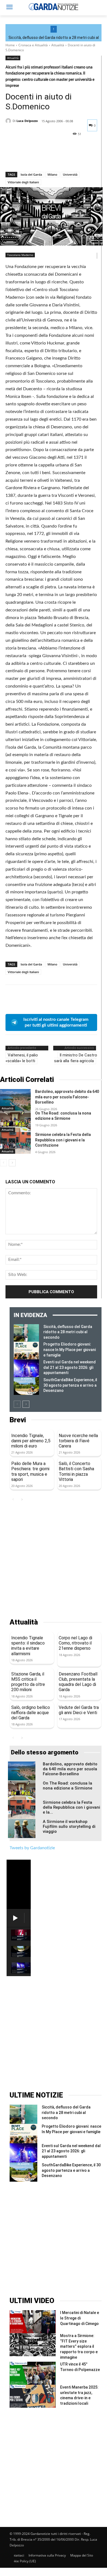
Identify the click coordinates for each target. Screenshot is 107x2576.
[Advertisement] (54, 1561)
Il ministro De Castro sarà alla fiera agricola (76, 1058)
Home (10, 45)
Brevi (18, 1420)
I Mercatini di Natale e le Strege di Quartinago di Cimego (80, 2318)
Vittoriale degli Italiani (23, 182)
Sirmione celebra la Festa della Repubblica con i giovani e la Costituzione (63, 1140)
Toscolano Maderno (20, 255)
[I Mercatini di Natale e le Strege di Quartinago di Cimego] (33, 2322)
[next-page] (12, 1163)
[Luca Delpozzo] (9, 121)
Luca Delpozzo (27, 121)
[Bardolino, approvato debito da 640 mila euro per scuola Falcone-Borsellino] (15, 1100)
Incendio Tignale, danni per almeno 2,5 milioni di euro (31, 1441)
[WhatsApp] (49, 158)
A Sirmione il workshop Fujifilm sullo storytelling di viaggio (69, 1826)
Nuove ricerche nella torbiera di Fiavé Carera (78, 1441)
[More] (62, 158)
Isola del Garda (31, 174)
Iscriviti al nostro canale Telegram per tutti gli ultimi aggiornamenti (56, 1022)
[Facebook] (11, 158)
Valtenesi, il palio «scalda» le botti (22, 1058)
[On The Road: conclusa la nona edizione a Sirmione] (15, 1122)
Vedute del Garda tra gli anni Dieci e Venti (79, 1710)
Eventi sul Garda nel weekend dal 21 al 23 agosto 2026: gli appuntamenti (70, 1367)
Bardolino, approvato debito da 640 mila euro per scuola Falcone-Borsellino (67, 1097)
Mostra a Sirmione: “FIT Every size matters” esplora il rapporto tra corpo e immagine (79, 2346)
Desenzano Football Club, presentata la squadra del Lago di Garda (78, 1682)
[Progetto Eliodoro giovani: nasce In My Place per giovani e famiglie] (26, 1350)
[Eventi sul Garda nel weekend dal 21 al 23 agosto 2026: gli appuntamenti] (26, 1368)
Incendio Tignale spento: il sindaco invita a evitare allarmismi (28, 1646)
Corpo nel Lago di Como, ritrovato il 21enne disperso (75, 1643)
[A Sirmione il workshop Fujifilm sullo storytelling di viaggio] (22, 1829)
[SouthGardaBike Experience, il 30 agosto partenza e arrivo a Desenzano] (26, 1386)
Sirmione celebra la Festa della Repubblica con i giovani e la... (71, 1807)
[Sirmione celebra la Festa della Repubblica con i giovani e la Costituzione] (15, 1143)
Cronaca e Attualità (33, 45)
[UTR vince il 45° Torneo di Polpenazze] (33, 2373)
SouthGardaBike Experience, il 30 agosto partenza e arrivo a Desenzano (70, 1385)
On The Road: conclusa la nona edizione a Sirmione (67, 1786)
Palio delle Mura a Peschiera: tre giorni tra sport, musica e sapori (30, 1471)
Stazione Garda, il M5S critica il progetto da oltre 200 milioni (28, 1682)
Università (70, 174)
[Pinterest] (36, 158)
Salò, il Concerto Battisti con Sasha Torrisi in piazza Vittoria (76, 1471)
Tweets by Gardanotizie (32, 1848)
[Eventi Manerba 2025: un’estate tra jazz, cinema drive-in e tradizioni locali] (33, 2396)
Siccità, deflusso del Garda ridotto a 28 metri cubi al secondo (68, 1332)
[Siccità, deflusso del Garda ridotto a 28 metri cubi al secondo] (26, 1333)
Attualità (58, 45)
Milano (52, 174)
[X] (24, 158)
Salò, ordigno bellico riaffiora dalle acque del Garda (31, 1713)
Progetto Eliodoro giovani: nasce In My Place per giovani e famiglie (70, 1350)
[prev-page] (3, 1163)
